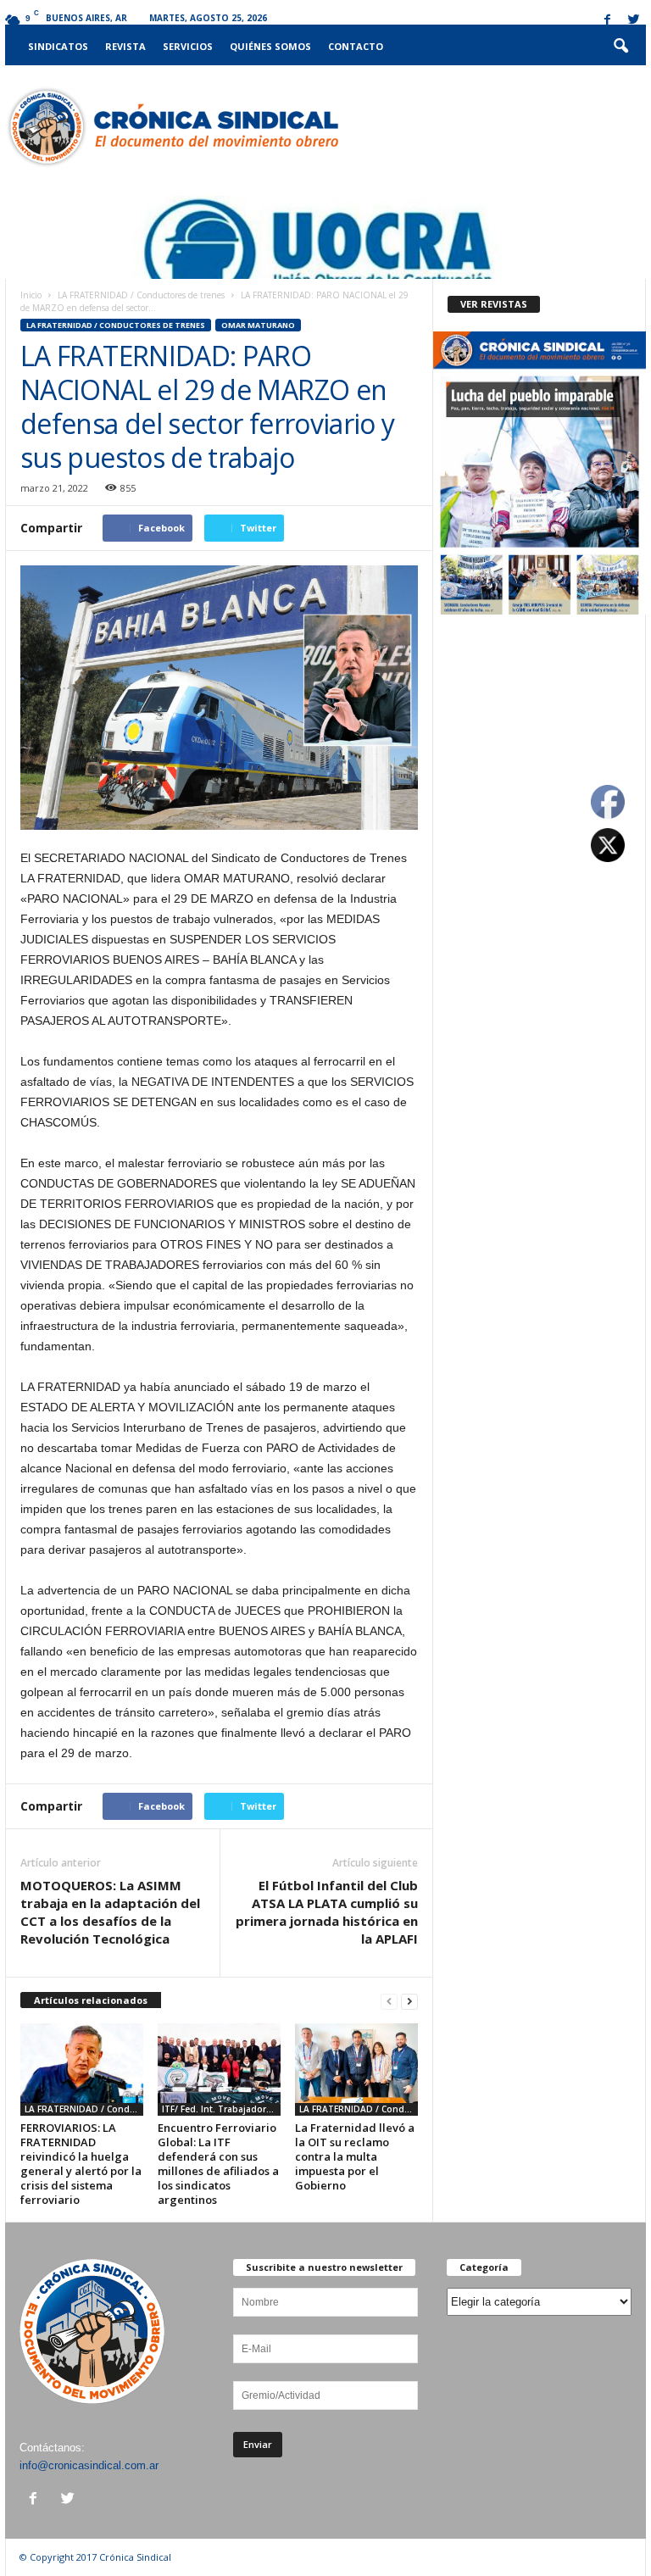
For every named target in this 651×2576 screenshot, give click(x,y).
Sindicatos (58, 46)
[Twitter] (633, 21)
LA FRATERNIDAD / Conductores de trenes (141, 295)
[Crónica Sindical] (172, 127)
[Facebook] (607, 21)
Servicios (188, 46)
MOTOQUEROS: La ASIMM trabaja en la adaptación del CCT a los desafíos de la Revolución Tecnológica (110, 1912)
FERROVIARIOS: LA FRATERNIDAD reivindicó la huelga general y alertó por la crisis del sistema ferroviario (81, 2164)
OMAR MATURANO (258, 325)
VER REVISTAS (494, 304)
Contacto (356, 46)
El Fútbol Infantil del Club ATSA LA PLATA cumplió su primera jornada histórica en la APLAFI (327, 1912)
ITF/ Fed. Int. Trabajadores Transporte (221, 2109)
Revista (125, 46)
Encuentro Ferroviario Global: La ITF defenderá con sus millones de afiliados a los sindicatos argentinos (218, 2164)
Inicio (31, 295)
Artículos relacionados (91, 2000)
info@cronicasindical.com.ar (89, 2465)
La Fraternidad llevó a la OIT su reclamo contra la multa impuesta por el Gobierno (355, 2156)
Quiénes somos (270, 46)
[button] (620, 47)
